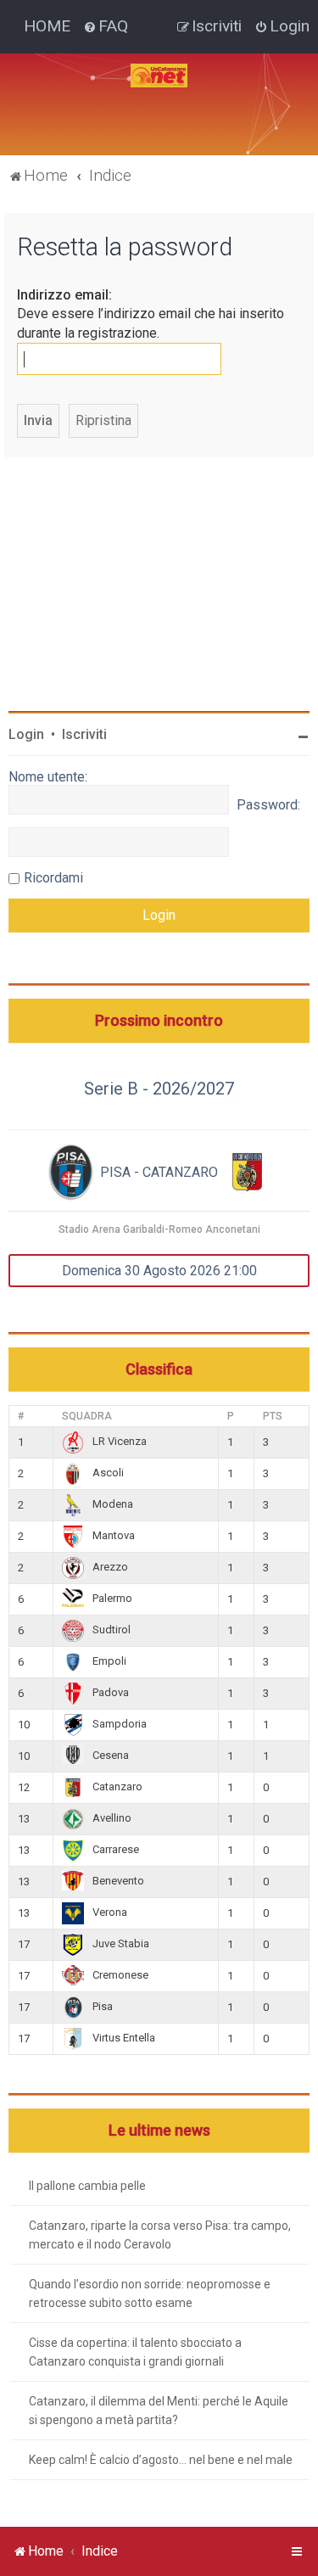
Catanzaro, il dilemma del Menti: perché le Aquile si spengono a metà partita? (159, 2411)
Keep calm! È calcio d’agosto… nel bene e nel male (161, 2460)
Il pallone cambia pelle (87, 2186)
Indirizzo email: (64, 295)
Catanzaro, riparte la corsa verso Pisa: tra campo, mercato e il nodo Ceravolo (160, 2235)
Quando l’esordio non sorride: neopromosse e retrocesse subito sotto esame (150, 2293)
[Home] (159, 76)
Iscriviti (84, 734)
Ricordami (53, 878)
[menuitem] (106, 26)
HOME (47, 26)
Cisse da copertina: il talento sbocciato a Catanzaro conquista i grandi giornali (135, 2352)
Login (26, 734)
